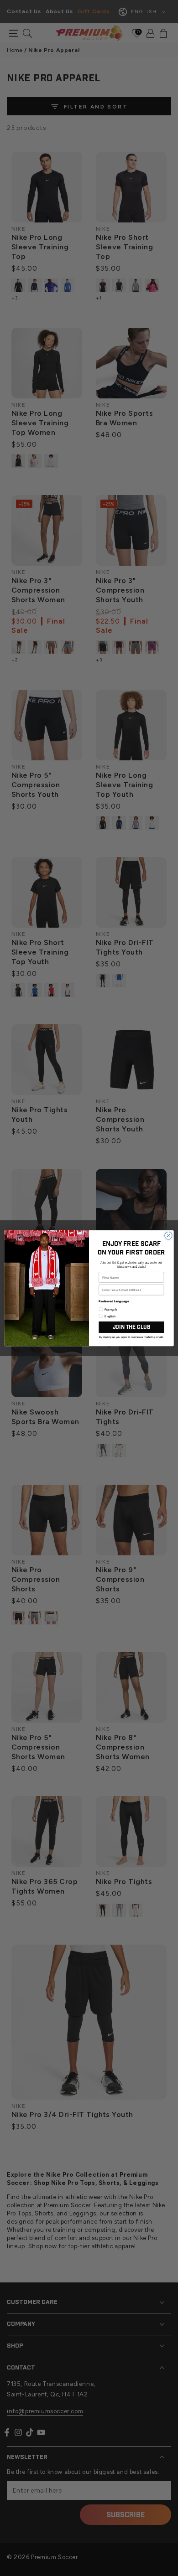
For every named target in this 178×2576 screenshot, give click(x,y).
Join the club (132, 1327)
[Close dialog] (168, 1235)
